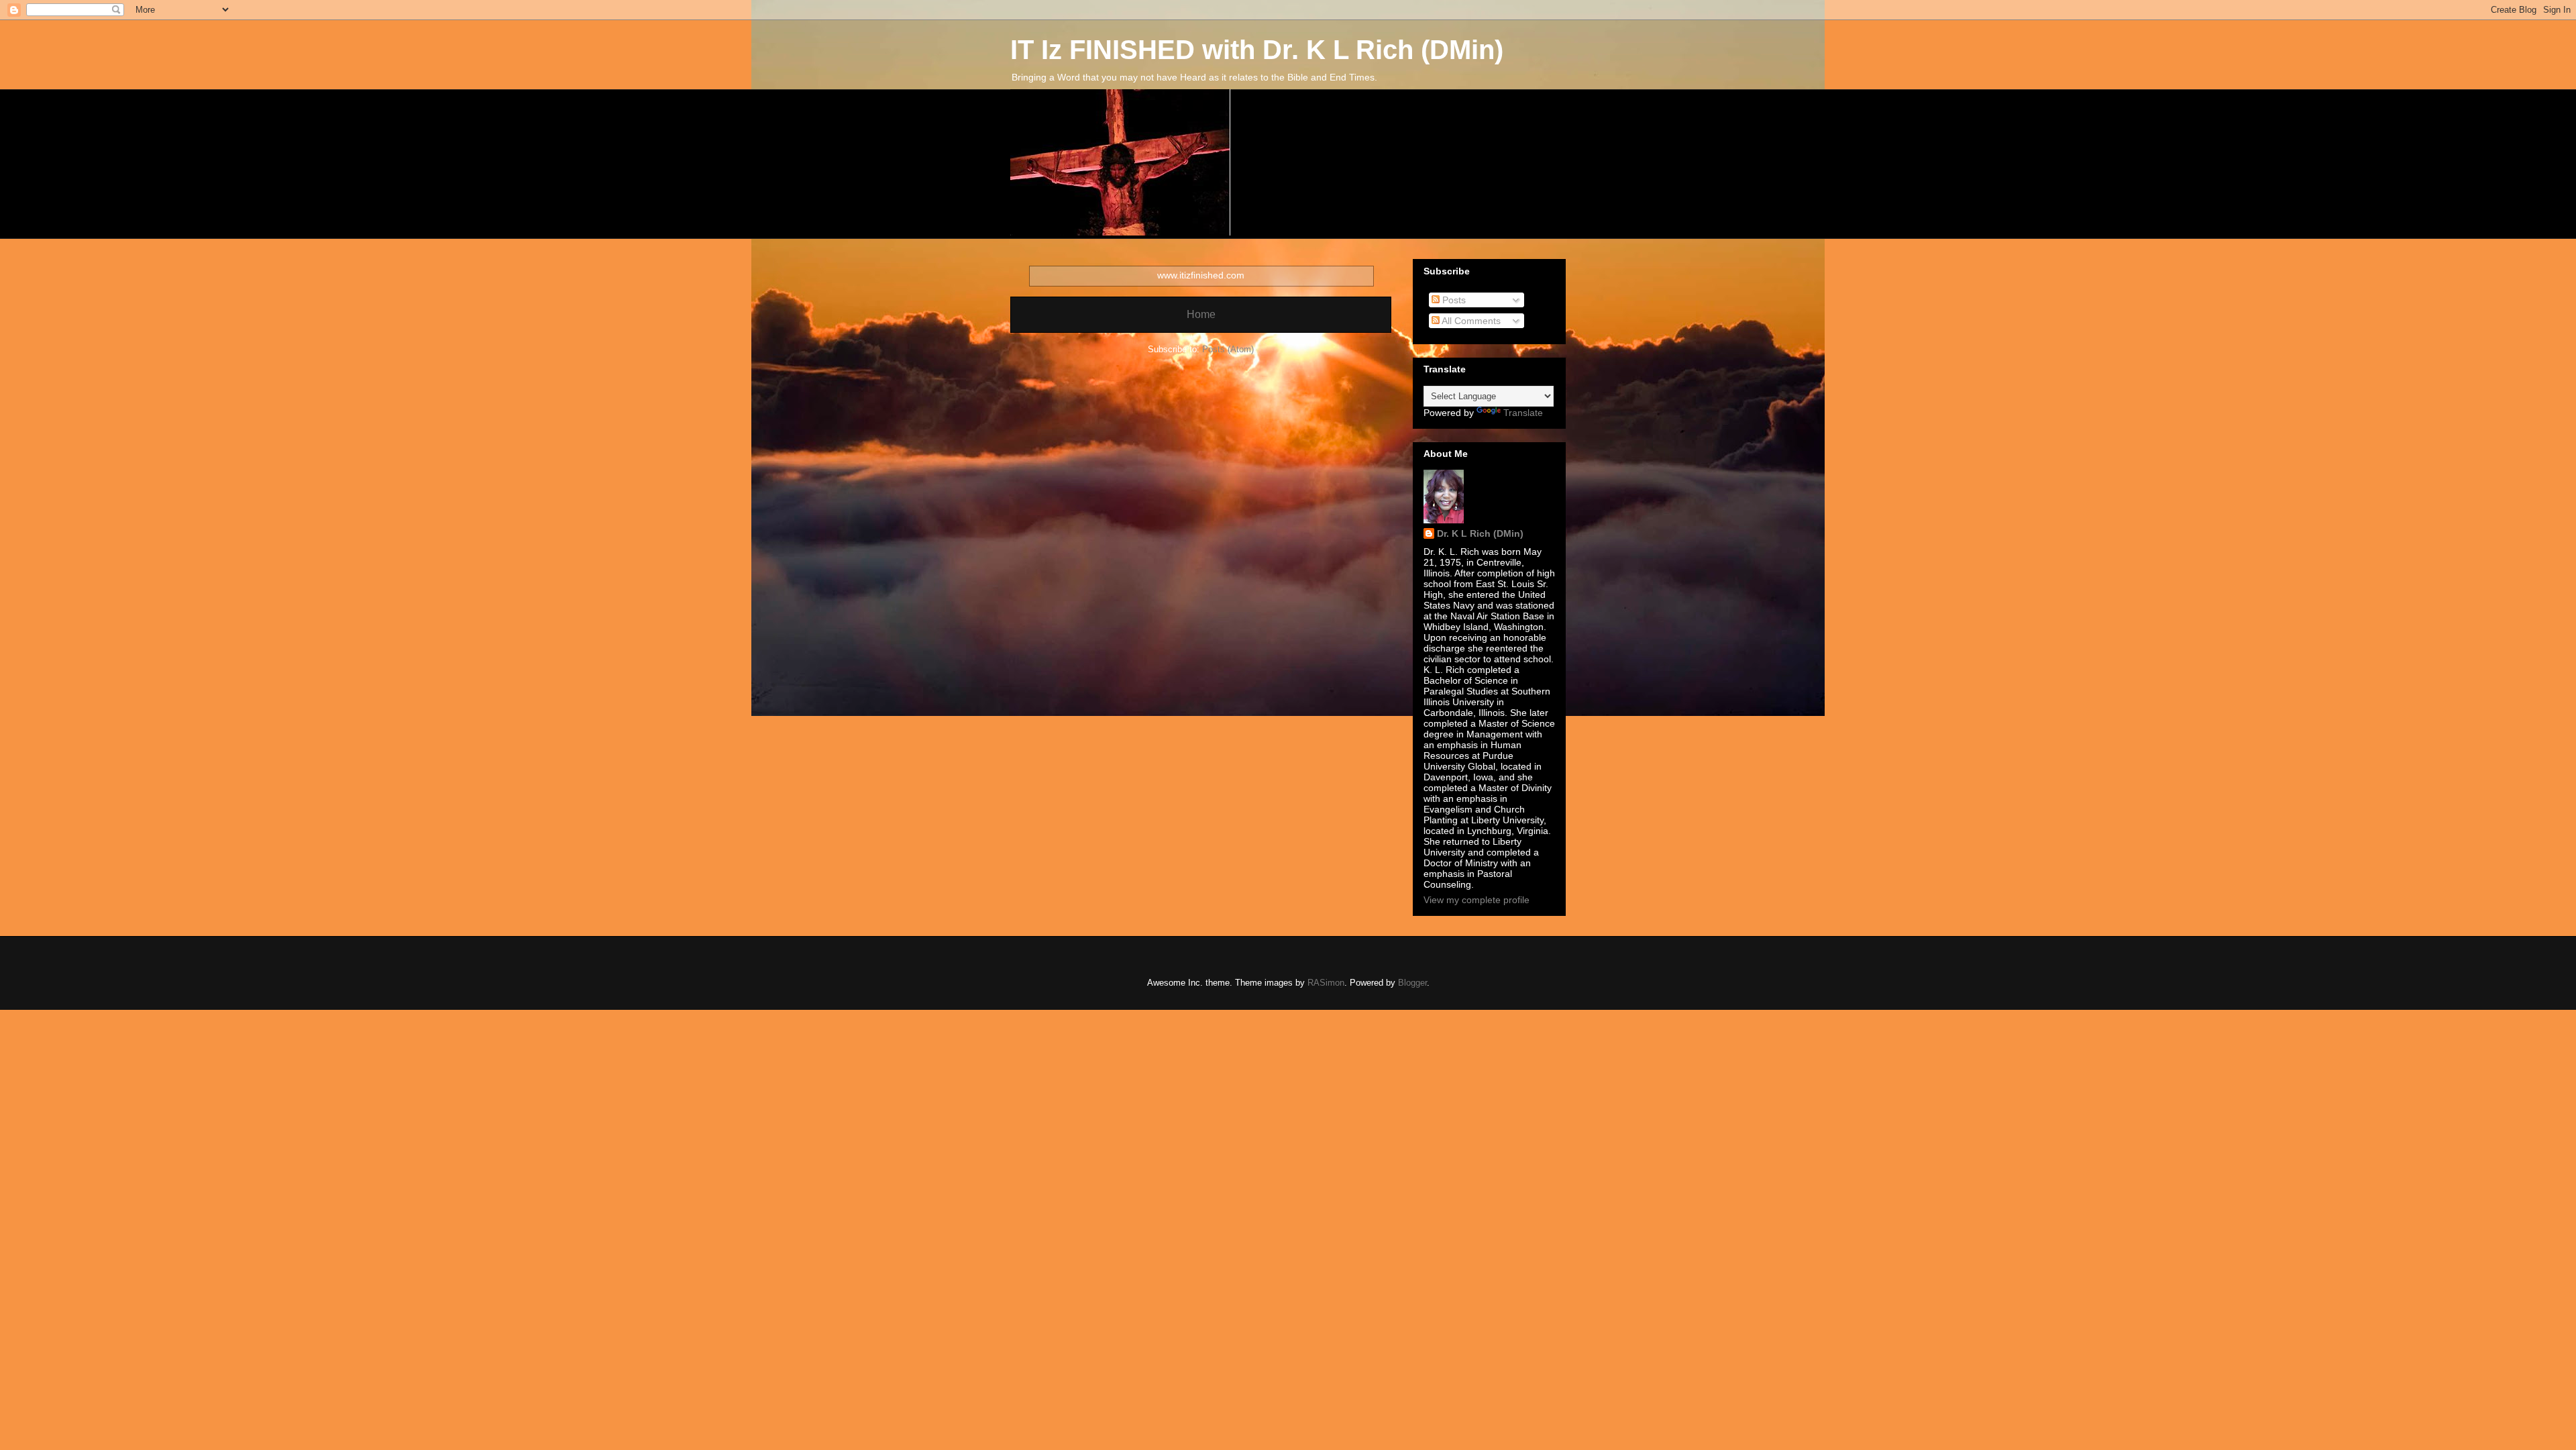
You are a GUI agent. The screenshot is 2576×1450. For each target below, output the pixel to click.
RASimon (1326, 983)
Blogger (1412, 983)
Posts (1453, 300)
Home (1201, 314)
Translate (1523, 413)
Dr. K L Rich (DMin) (1480, 533)
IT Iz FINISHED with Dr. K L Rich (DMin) (1257, 50)
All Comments (1470, 321)
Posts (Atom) (1228, 349)
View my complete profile (1477, 900)
